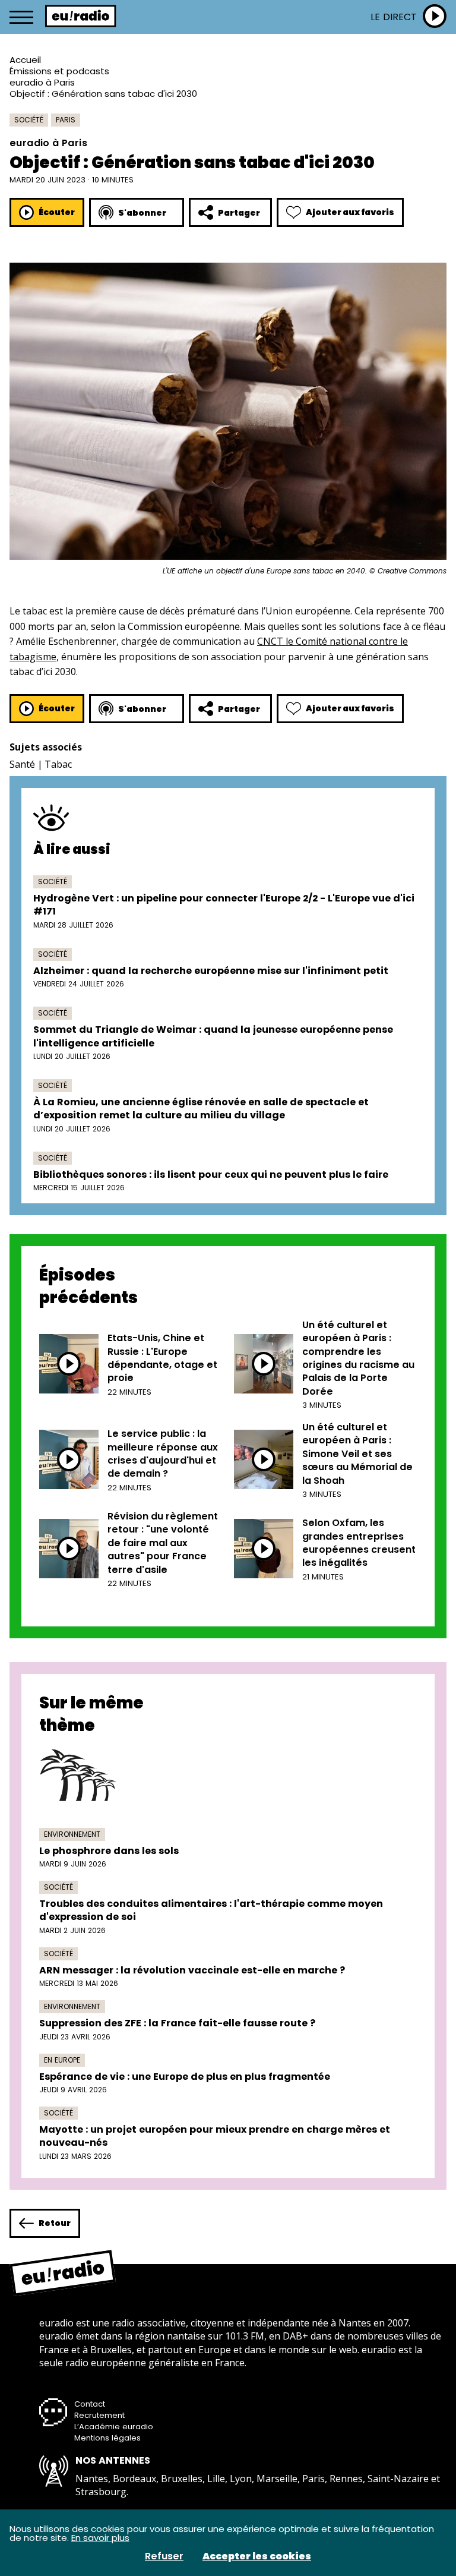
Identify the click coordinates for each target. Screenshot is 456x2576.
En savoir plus (100, 2538)
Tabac (58, 764)
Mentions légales (107, 2438)
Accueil (25, 60)
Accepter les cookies (257, 2556)
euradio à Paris (42, 82)
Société (29, 120)
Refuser (164, 2556)
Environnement (72, 1834)
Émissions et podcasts (59, 71)
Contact (90, 2404)
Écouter (57, 212)
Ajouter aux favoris (350, 212)
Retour (55, 2223)
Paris (66, 120)
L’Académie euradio (114, 2427)
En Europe (62, 2060)
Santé (22, 764)
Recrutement (99, 2415)
